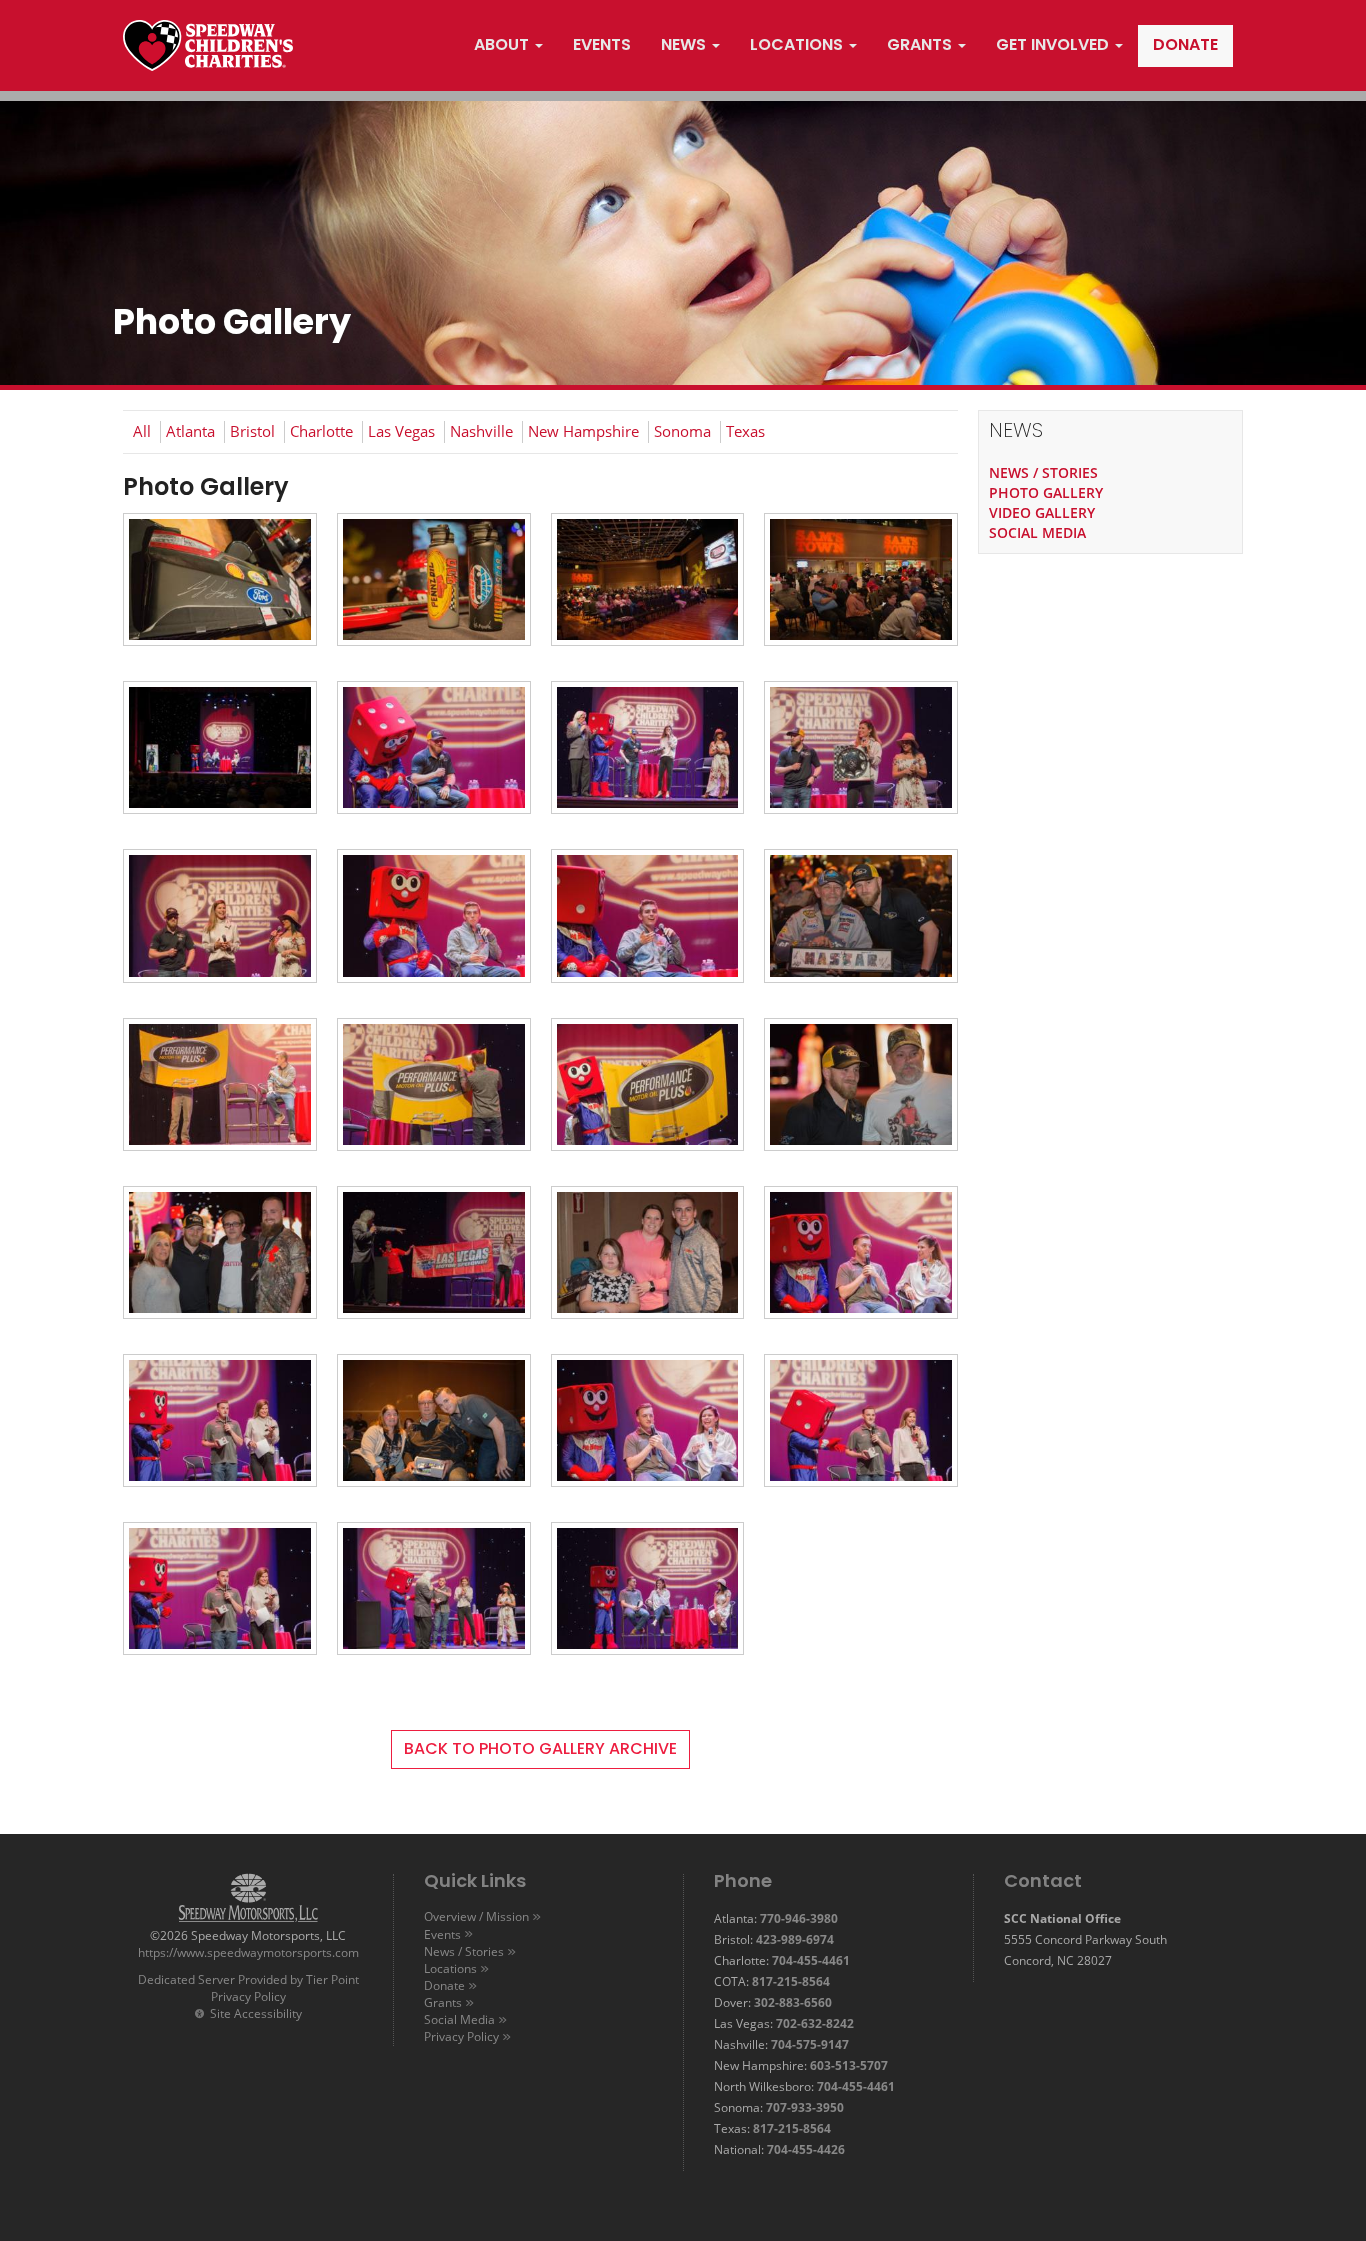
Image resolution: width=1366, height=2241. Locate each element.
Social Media (459, 2019)
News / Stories (464, 1951)
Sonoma (682, 431)
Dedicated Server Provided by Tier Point (248, 1979)
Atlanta (190, 431)
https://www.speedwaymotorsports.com (248, 1952)
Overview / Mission (476, 1916)
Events (442, 1934)
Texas (745, 431)
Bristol (252, 431)
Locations (450, 1968)
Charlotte (321, 431)
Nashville (481, 431)
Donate (444, 1985)
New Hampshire (583, 431)
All (142, 431)
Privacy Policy (248, 1996)
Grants (443, 2002)
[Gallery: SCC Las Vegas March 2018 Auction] (220, 587)
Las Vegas (401, 431)
